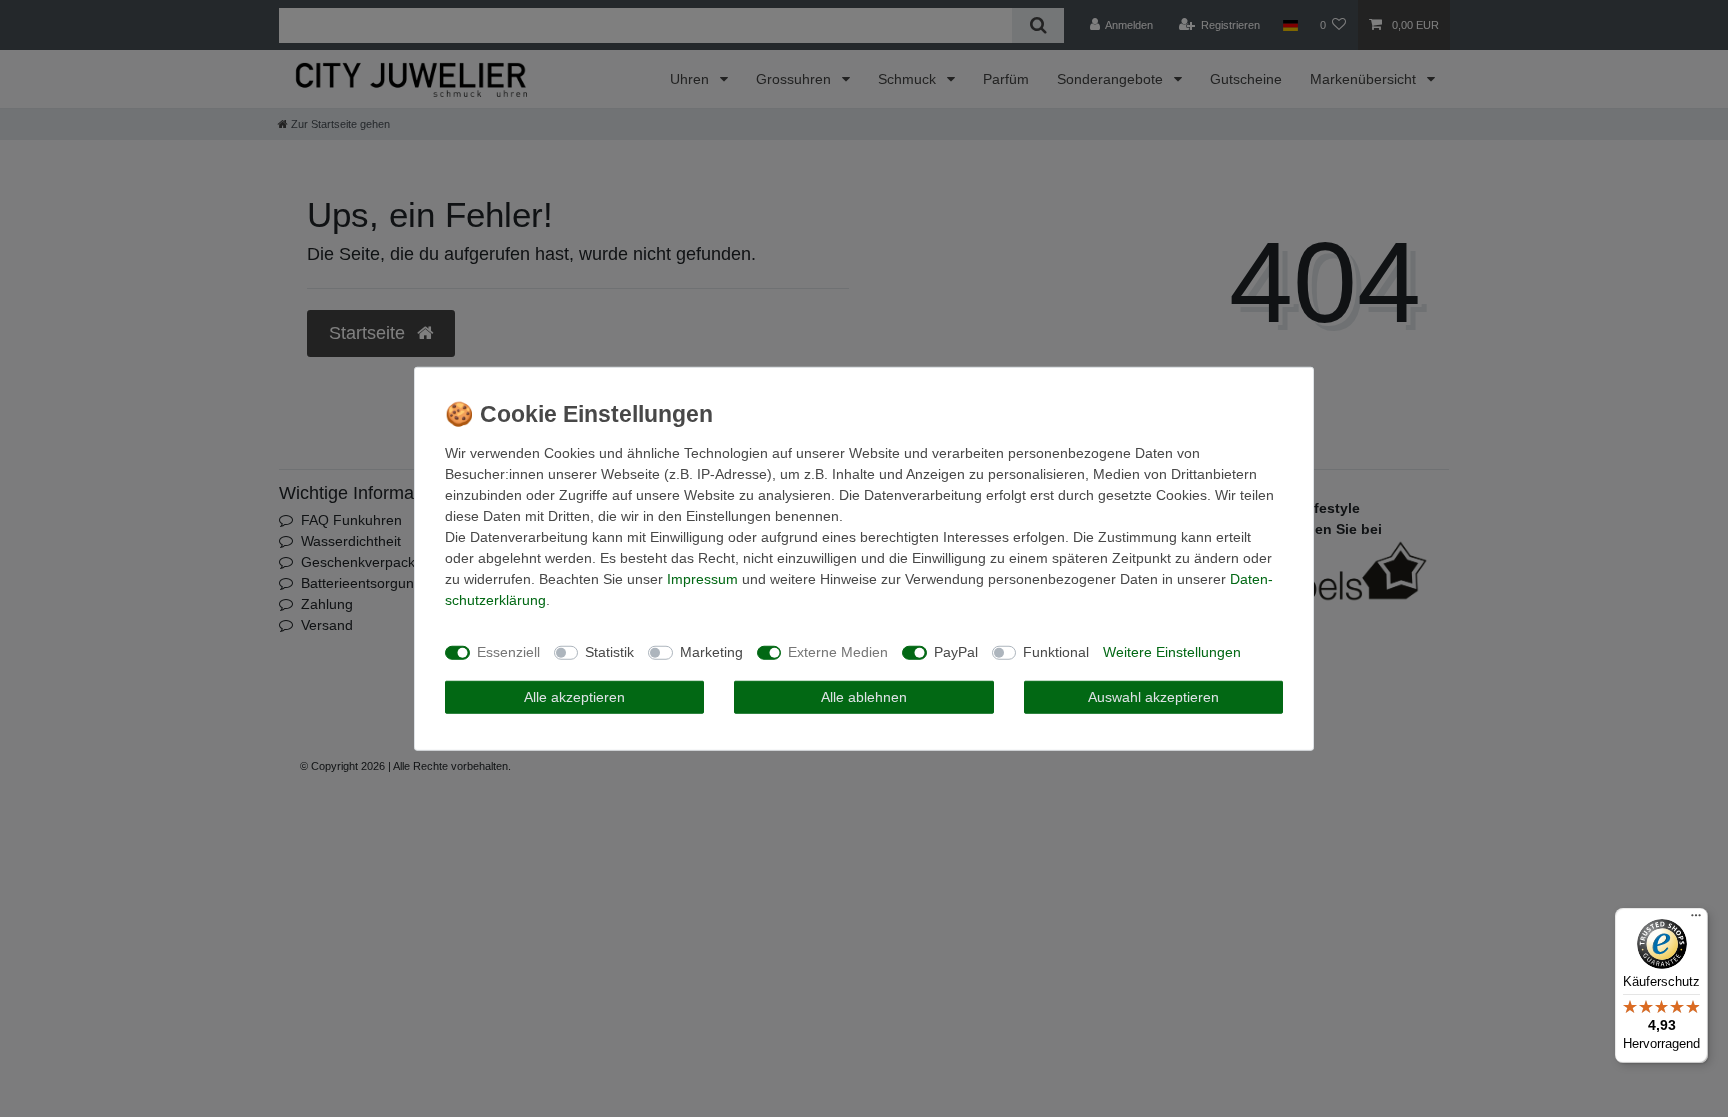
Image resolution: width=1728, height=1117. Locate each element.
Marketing (711, 652)
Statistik (609, 652)
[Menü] (1696, 920)
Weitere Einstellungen (1172, 652)
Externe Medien (838, 652)
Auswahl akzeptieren (1153, 696)
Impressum (702, 578)
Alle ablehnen (864, 696)
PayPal (956, 652)
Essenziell (508, 652)
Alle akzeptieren (574, 696)
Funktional (1056, 652)
